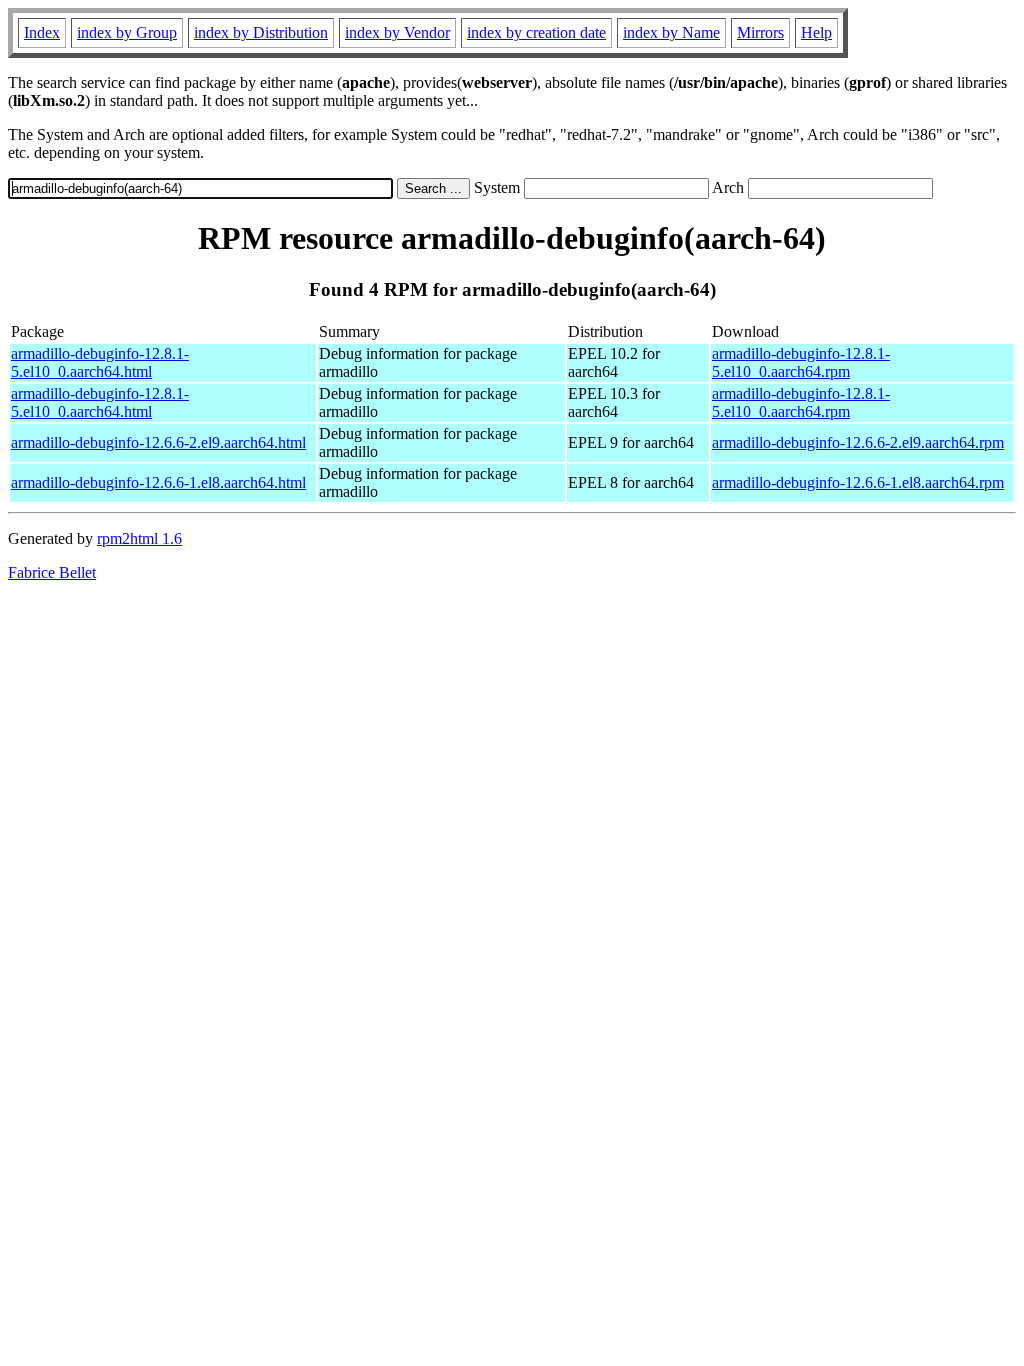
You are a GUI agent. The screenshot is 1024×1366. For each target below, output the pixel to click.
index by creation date (536, 32)
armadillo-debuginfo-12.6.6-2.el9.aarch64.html (158, 442)
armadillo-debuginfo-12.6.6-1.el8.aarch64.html (158, 482)
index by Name (671, 32)
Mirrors (760, 32)
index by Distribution (261, 32)
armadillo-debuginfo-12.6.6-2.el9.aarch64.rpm (858, 442)
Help (816, 32)
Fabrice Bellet (52, 572)
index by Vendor (397, 32)
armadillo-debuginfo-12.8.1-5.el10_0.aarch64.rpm (801, 362)
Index (42, 32)
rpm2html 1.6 (139, 538)
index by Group (127, 32)
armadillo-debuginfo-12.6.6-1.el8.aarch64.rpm (858, 482)
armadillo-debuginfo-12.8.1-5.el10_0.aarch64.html (100, 362)
